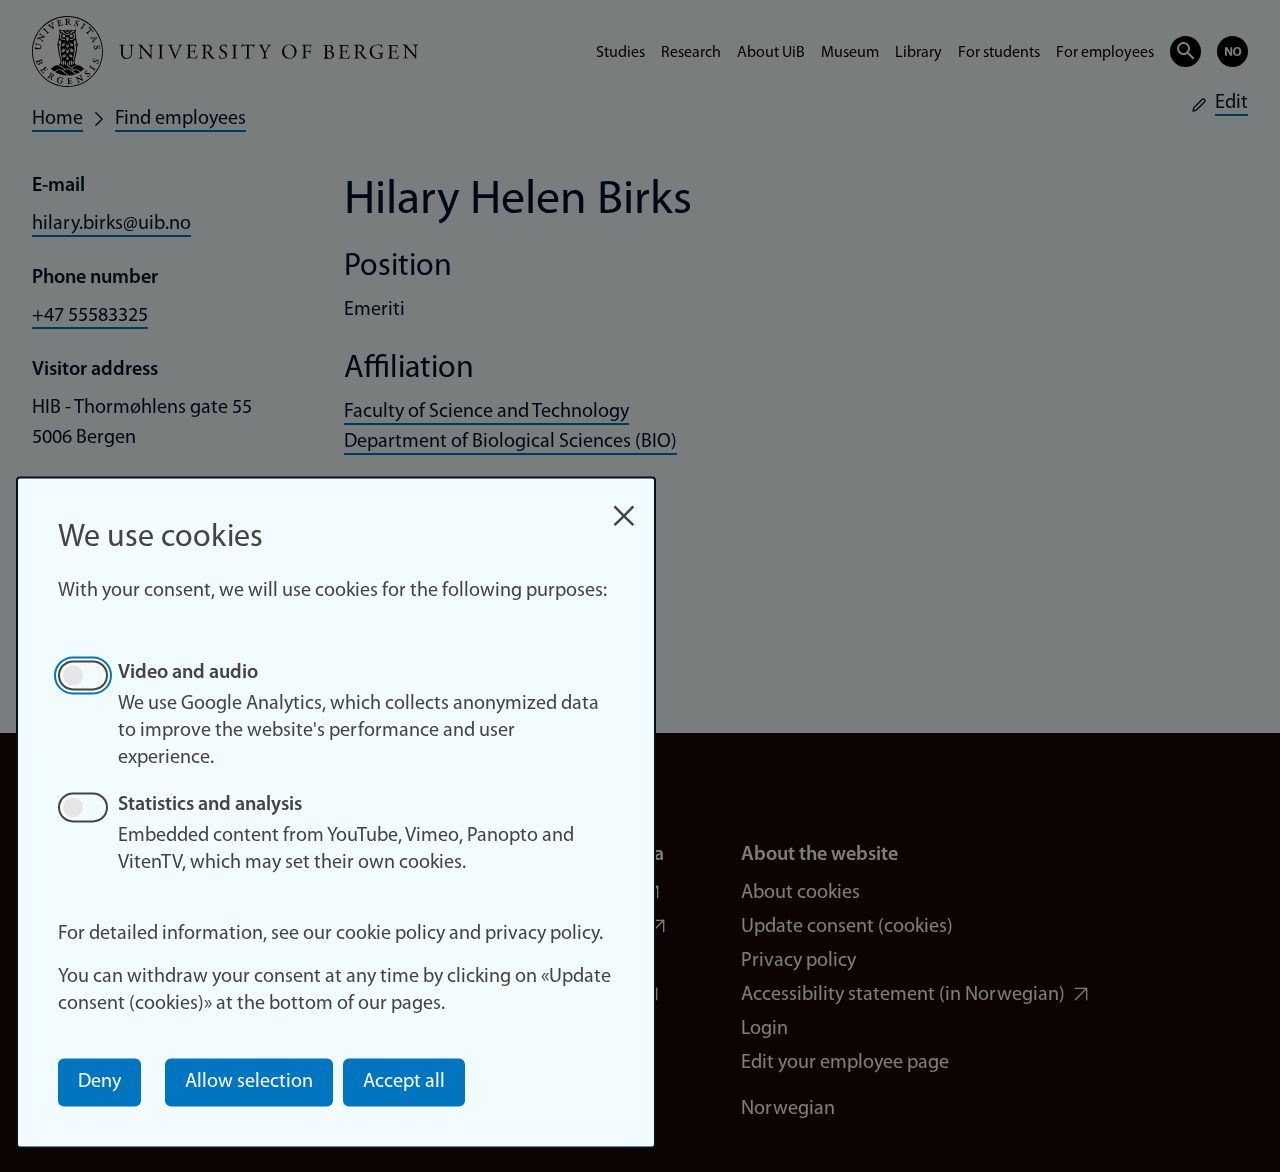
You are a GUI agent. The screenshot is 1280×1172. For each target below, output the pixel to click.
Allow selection (249, 1082)
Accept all (404, 1082)
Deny (99, 1082)
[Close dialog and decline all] (624, 505)
